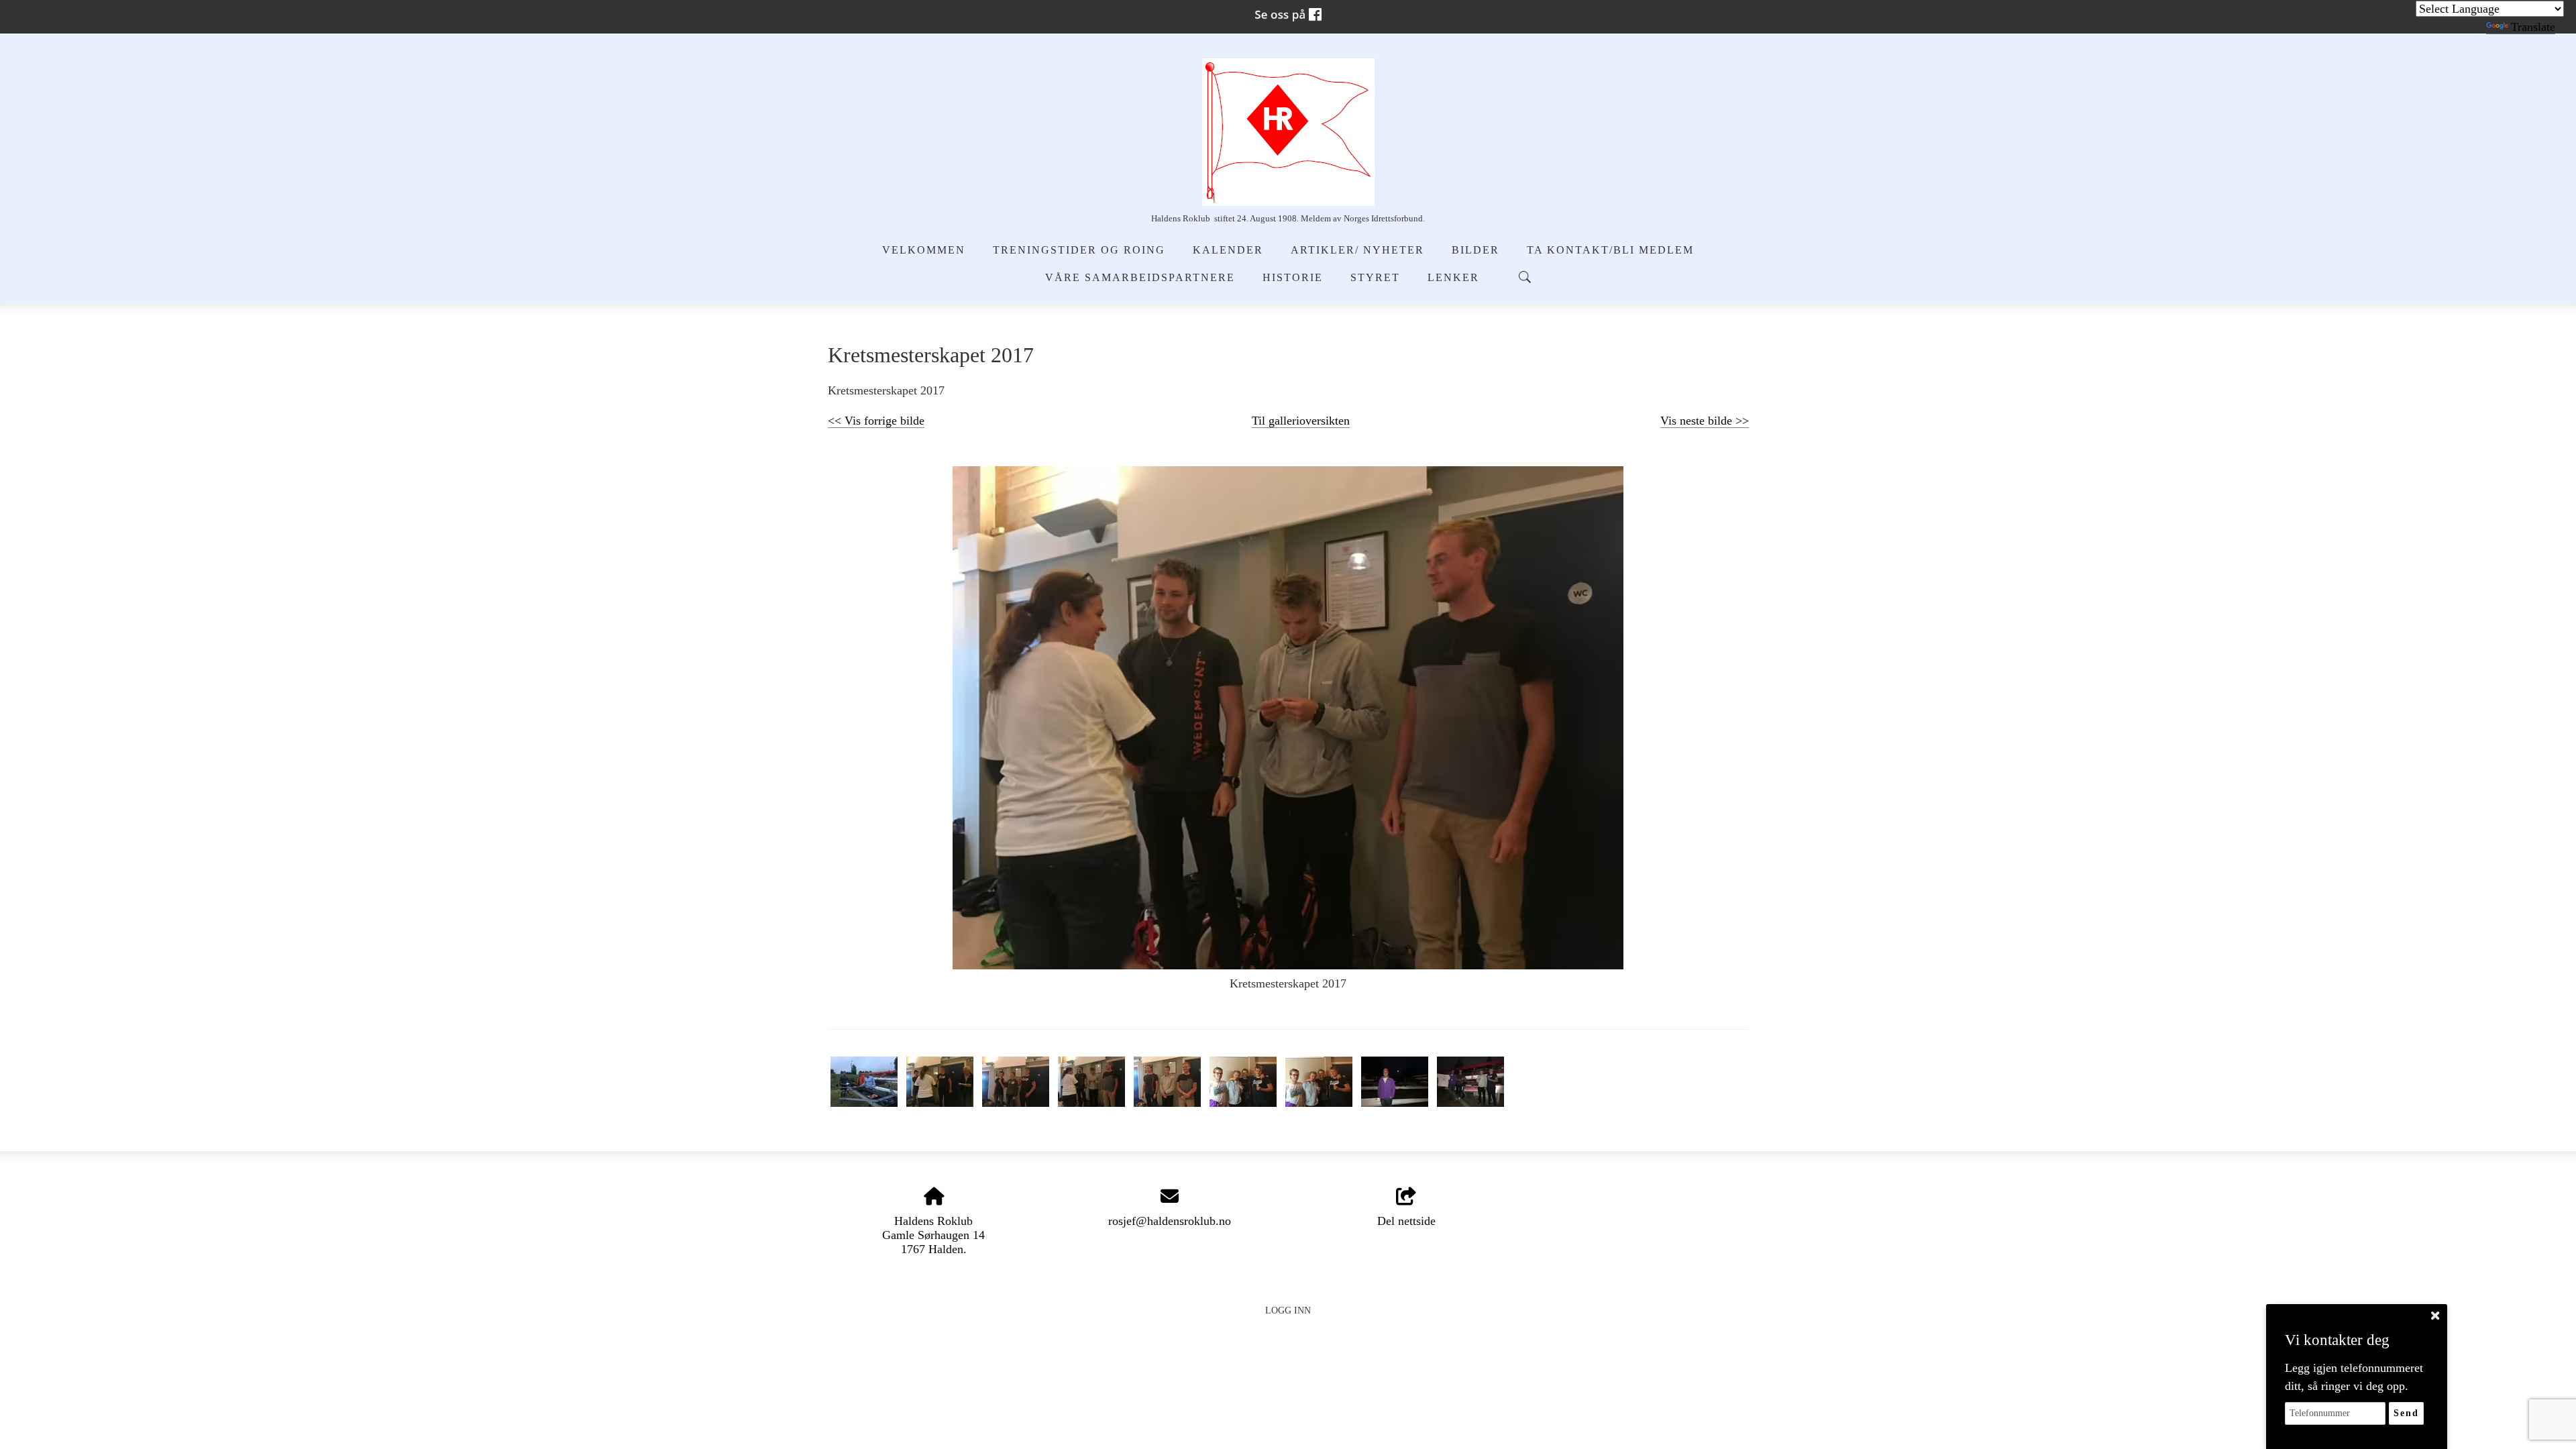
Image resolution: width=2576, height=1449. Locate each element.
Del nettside (1406, 1221)
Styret (1375, 278)
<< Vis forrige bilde (876, 421)
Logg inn (1288, 1310)
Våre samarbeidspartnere (1140, 278)
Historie (1293, 278)
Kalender (1228, 250)
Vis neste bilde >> (1705, 421)
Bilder (1475, 250)
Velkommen (924, 250)
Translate (2533, 27)
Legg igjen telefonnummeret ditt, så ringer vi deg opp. (2354, 1377)
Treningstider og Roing (1079, 250)
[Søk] (1525, 277)
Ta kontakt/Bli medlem (1610, 250)
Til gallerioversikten (1301, 421)
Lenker (1453, 278)
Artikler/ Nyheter (1357, 250)
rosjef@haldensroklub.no (1170, 1221)
